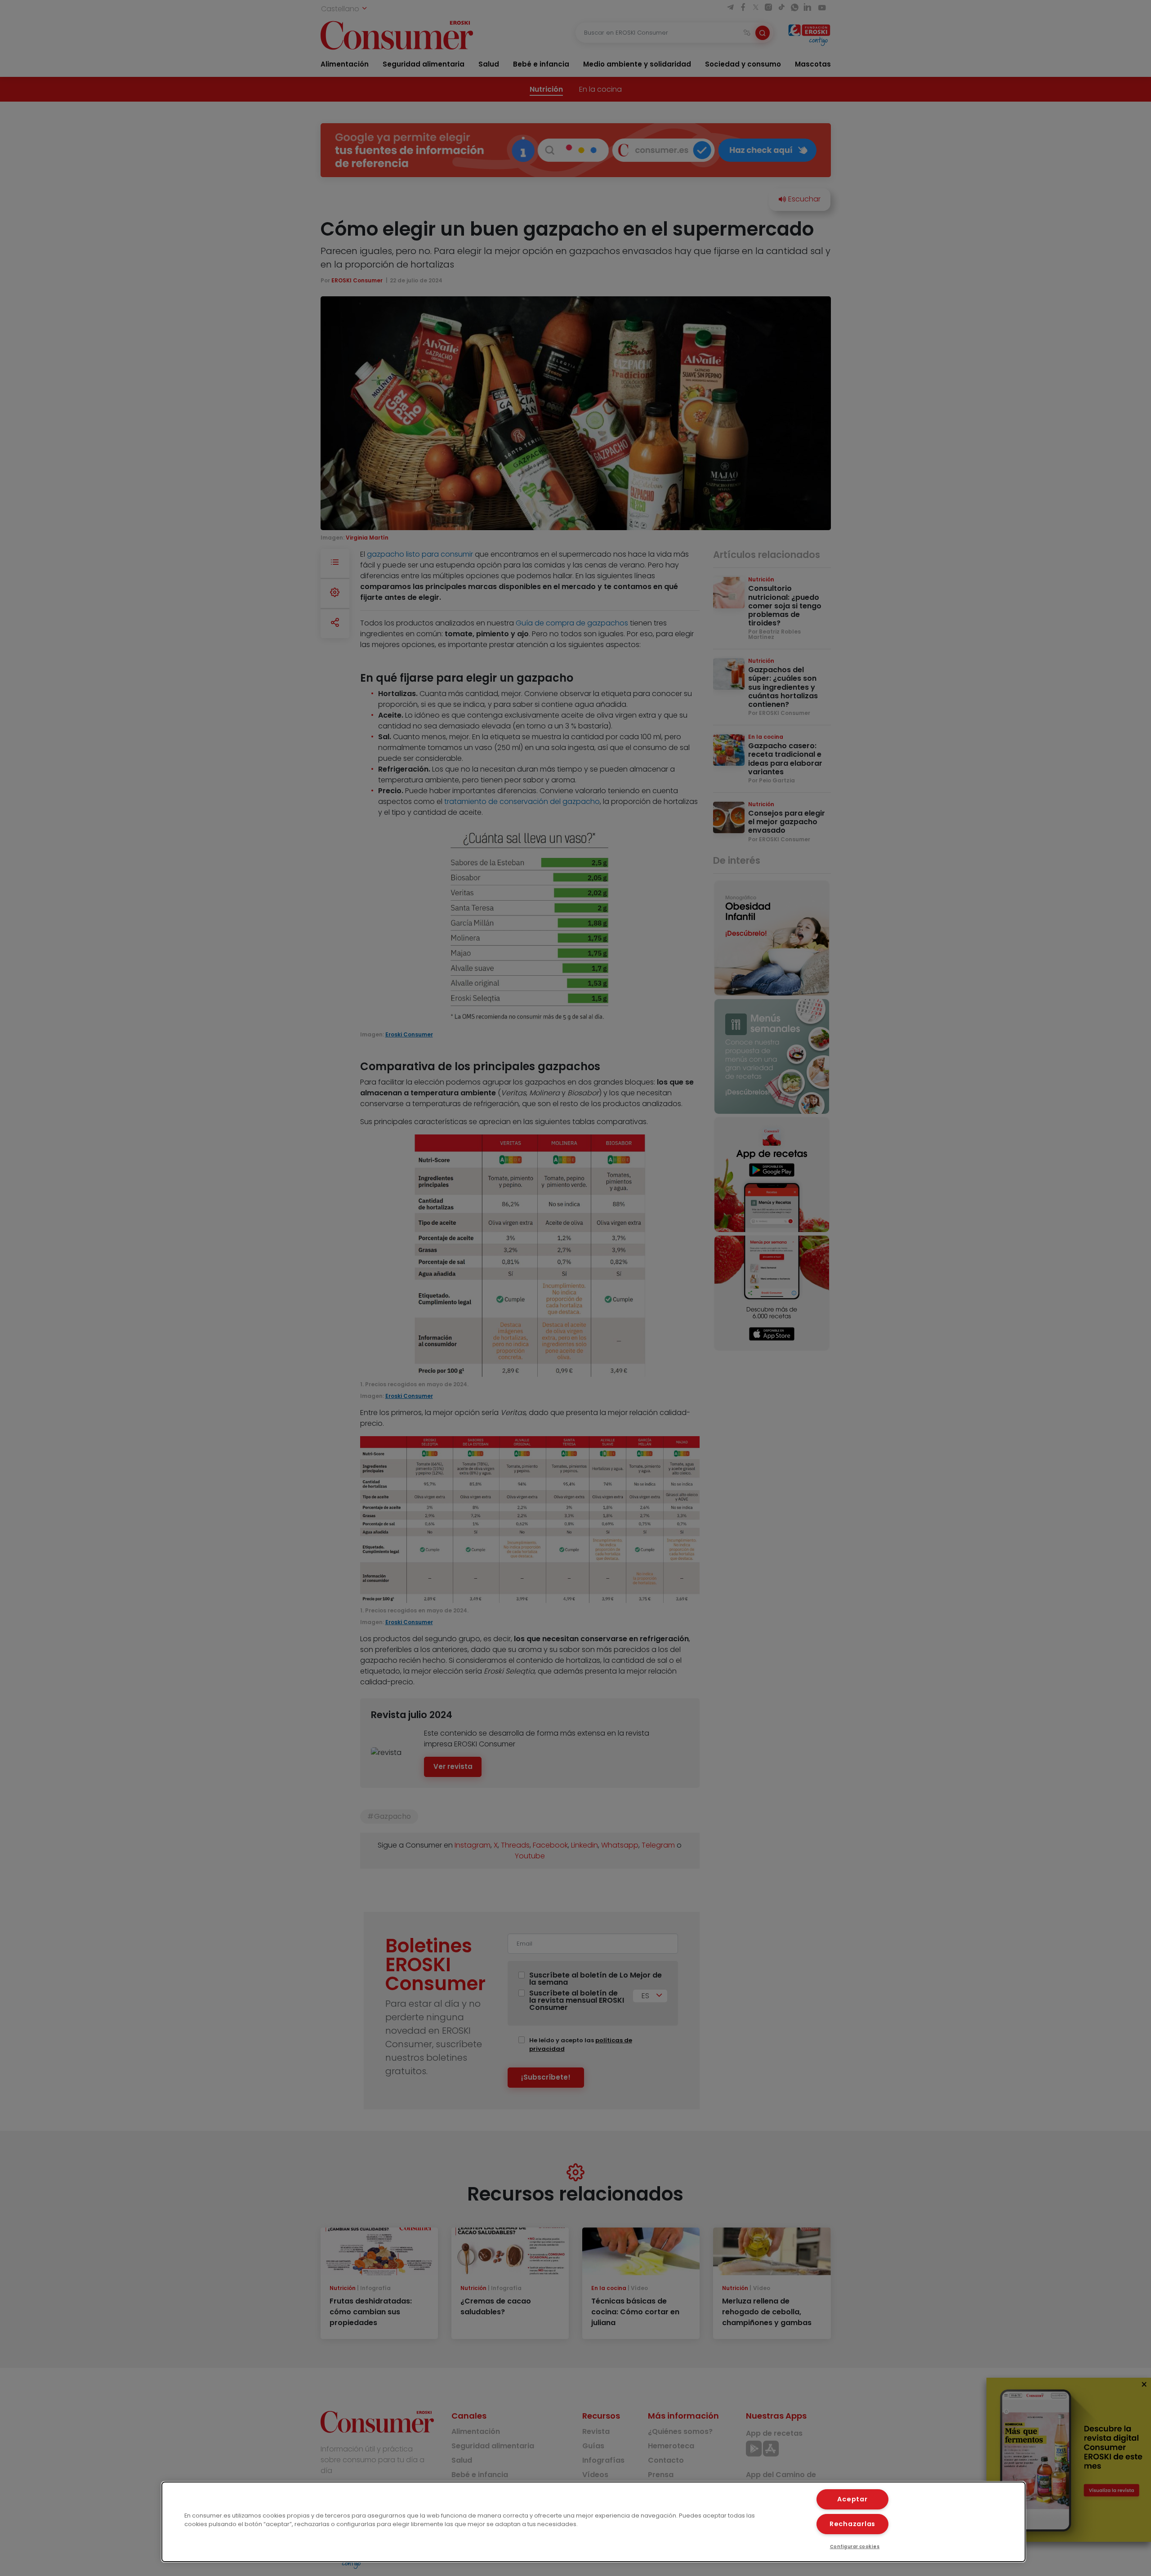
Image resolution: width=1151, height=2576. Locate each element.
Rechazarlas (852, 2524)
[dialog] (593, 2522)
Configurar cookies (855, 2547)
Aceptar (852, 2499)
